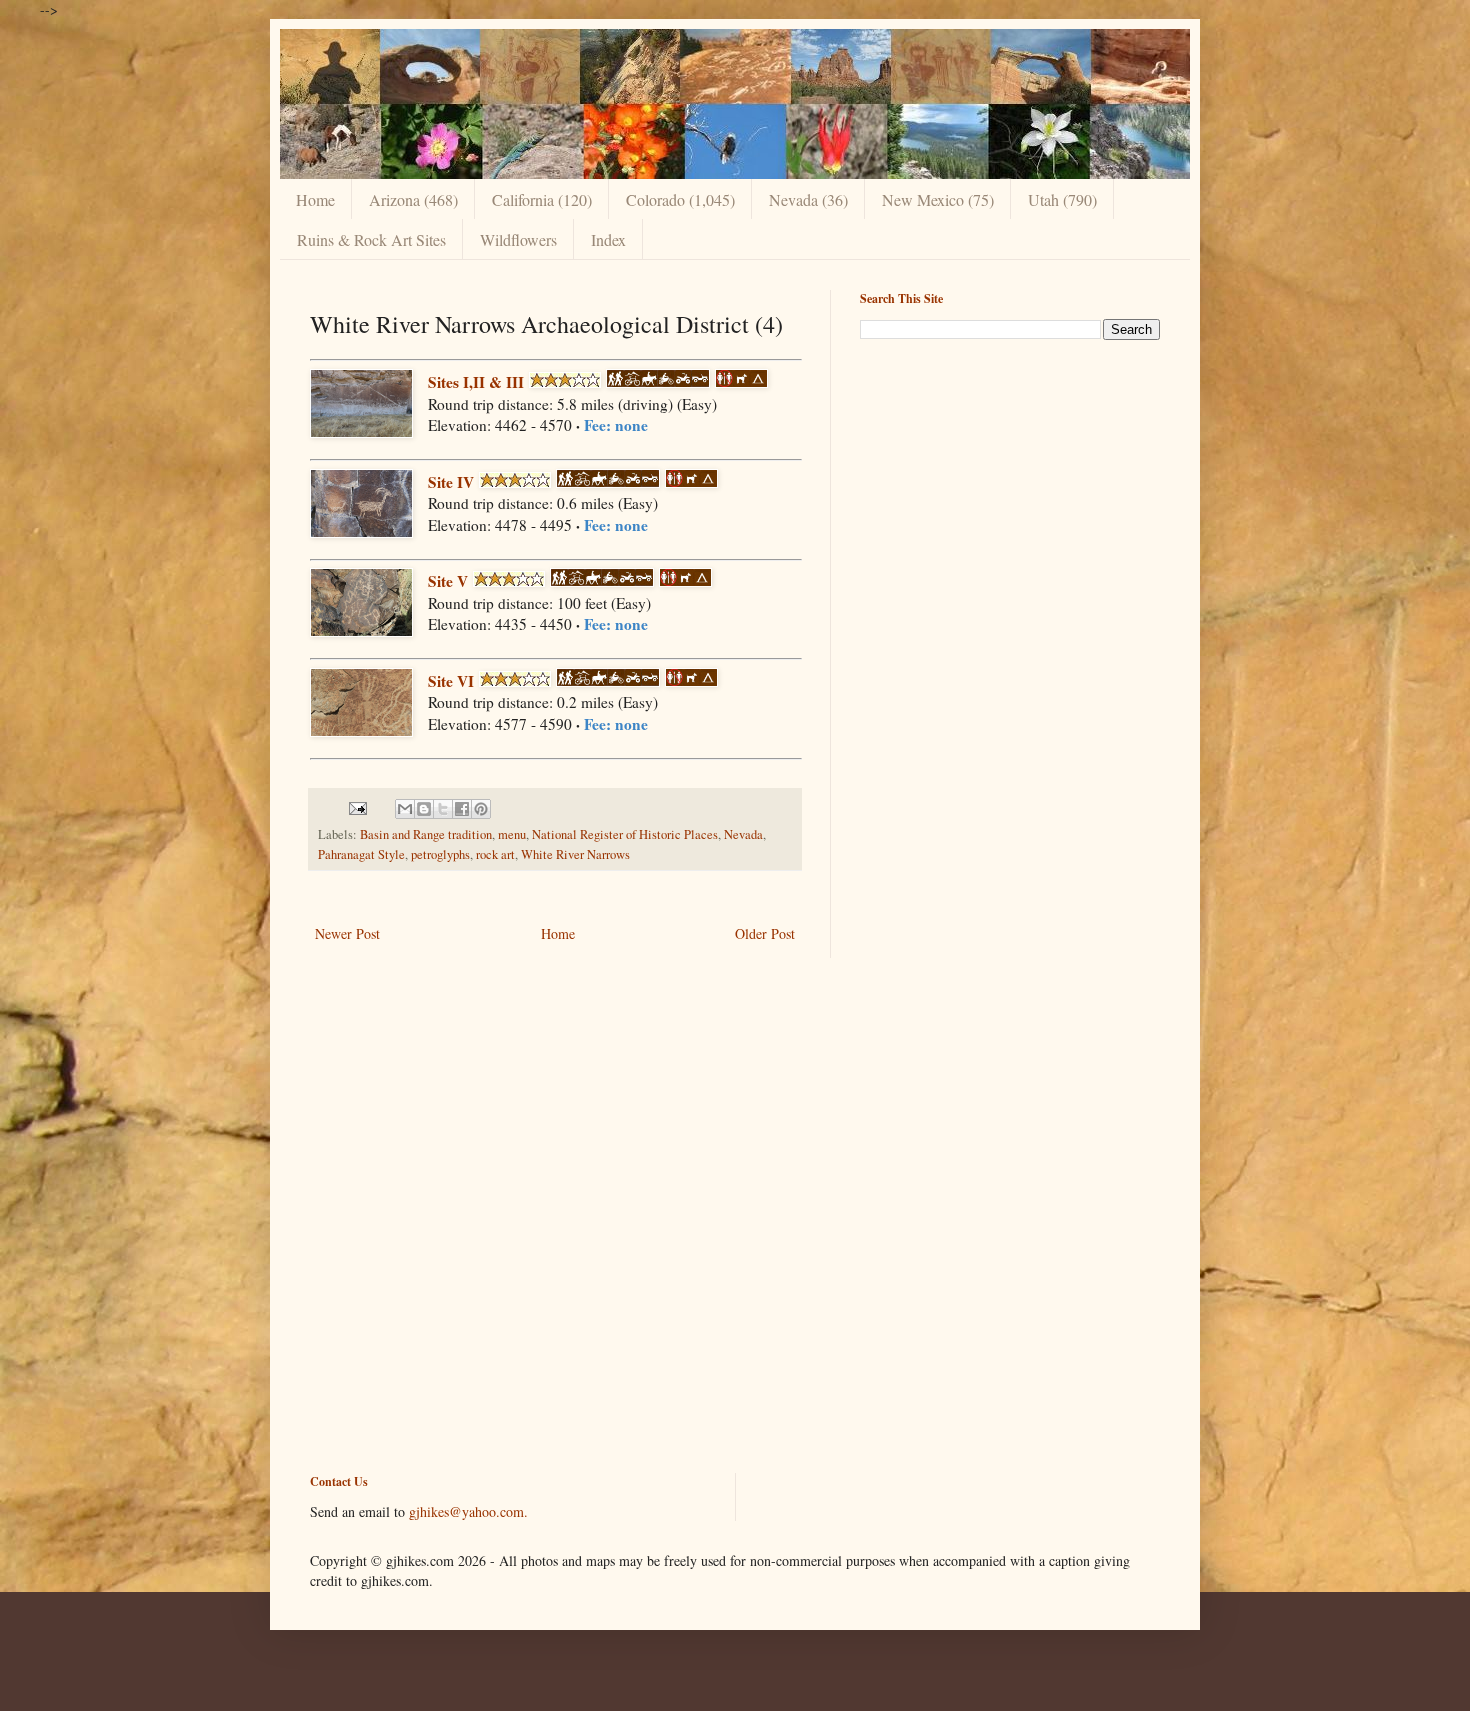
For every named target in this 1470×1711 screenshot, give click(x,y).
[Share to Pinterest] (481, 809)
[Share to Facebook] (462, 809)
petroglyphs (440, 854)
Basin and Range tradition (426, 834)
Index (608, 239)
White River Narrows (575, 854)
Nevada (743, 834)
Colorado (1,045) (680, 199)
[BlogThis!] (424, 809)
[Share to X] (443, 809)
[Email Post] (356, 807)
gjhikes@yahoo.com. (468, 1511)
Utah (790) (1062, 199)
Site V (448, 581)
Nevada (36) (808, 199)
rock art (495, 854)
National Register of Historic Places (625, 834)
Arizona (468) (413, 199)
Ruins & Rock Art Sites (371, 239)
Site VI (451, 681)
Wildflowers (518, 239)
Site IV (451, 482)
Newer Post (347, 933)
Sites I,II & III (476, 382)
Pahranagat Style (361, 854)
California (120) (542, 199)
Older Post (765, 933)
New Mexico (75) (938, 199)
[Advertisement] (1010, 495)
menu (512, 834)
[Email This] (405, 809)
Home (315, 199)
